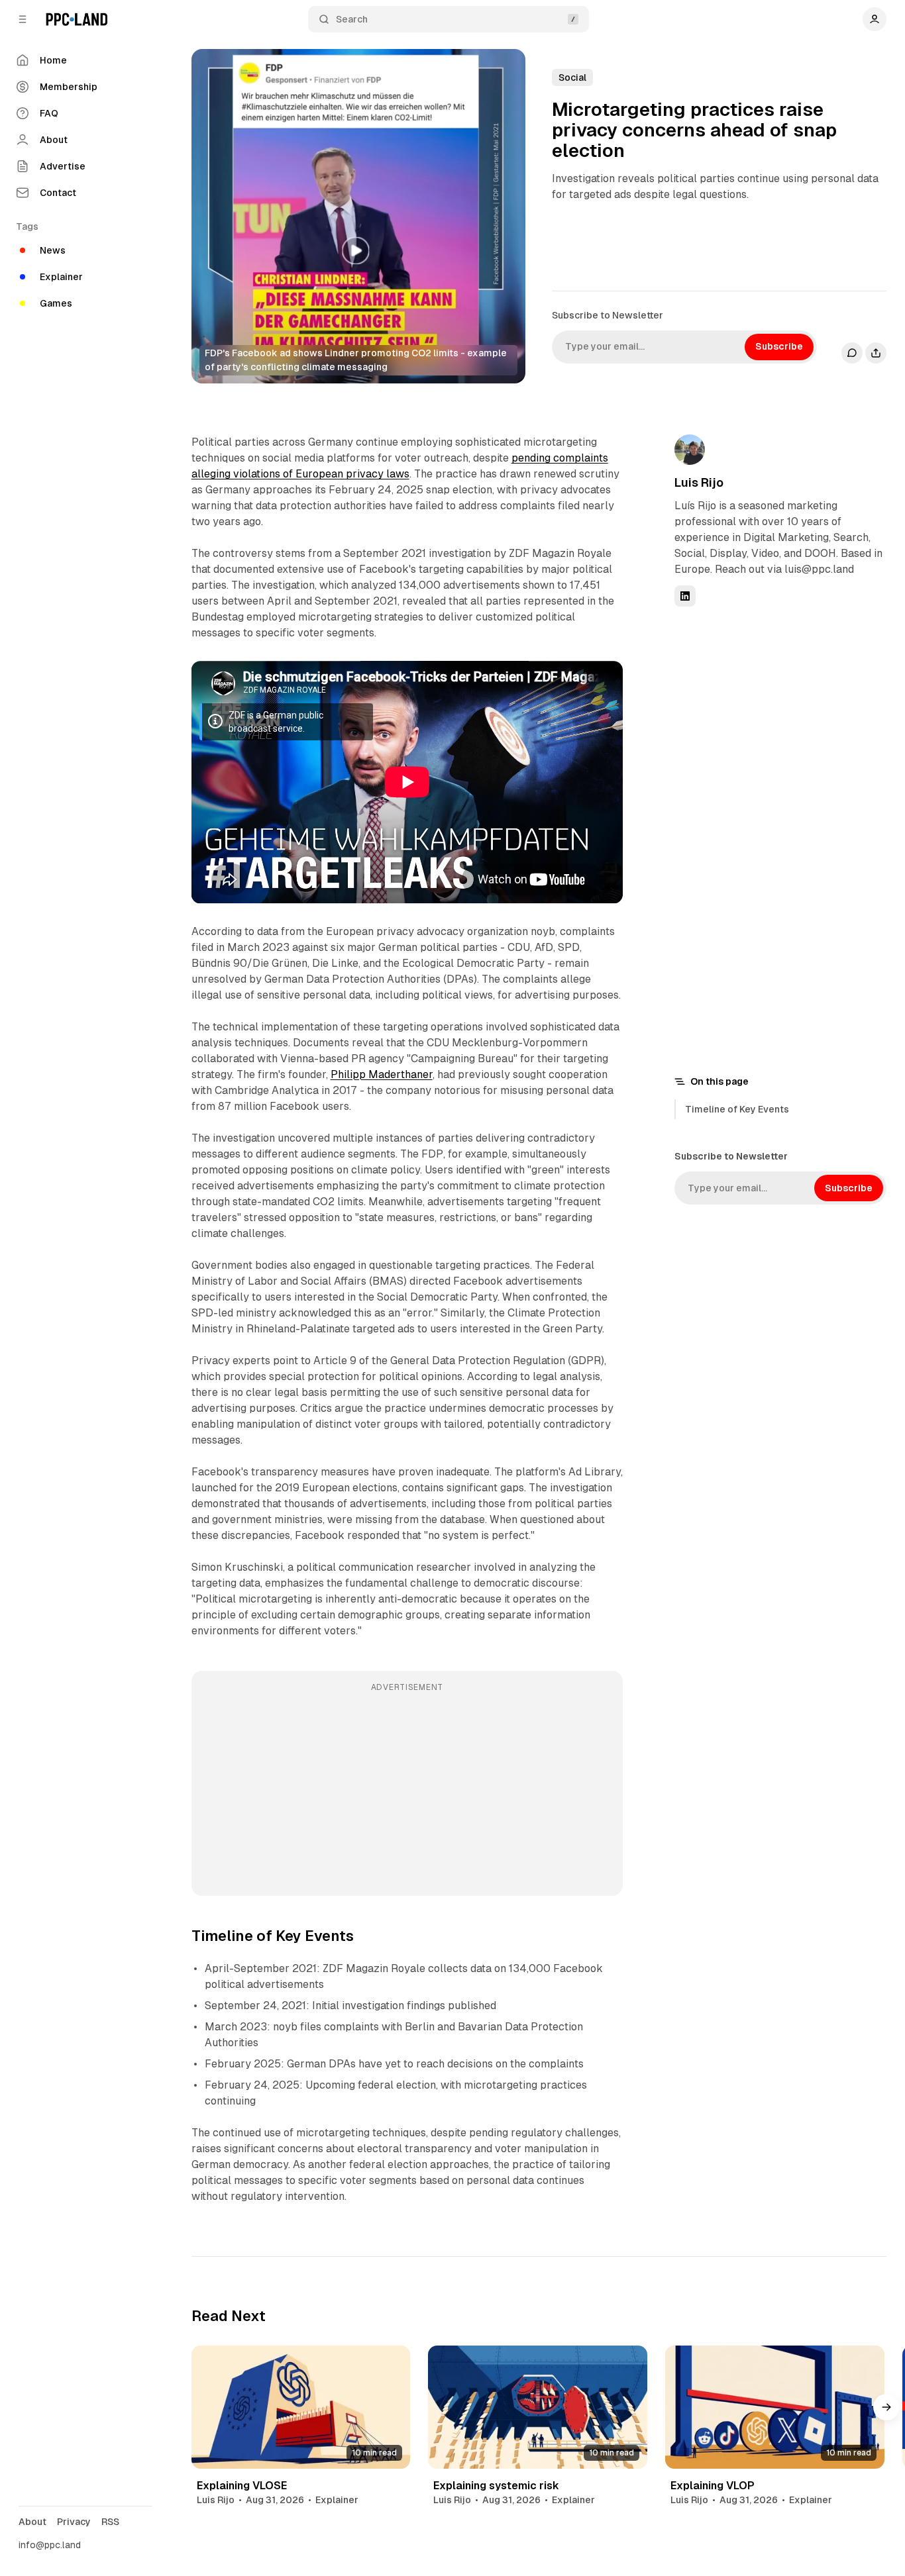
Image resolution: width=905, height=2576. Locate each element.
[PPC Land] (77, 19)
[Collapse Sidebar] (23, 19)
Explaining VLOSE (242, 2486)
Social (572, 77)
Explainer (337, 2500)
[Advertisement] (407, 1793)
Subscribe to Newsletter (608, 315)
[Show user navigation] (875, 19)
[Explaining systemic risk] (538, 2407)
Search (352, 19)
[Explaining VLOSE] (301, 2407)
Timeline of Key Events (737, 1109)
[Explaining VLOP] (775, 2407)
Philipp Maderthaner (382, 1074)
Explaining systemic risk (496, 2486)
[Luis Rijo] (690, 450)
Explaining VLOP (713, 2486)
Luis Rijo (699, 482)
